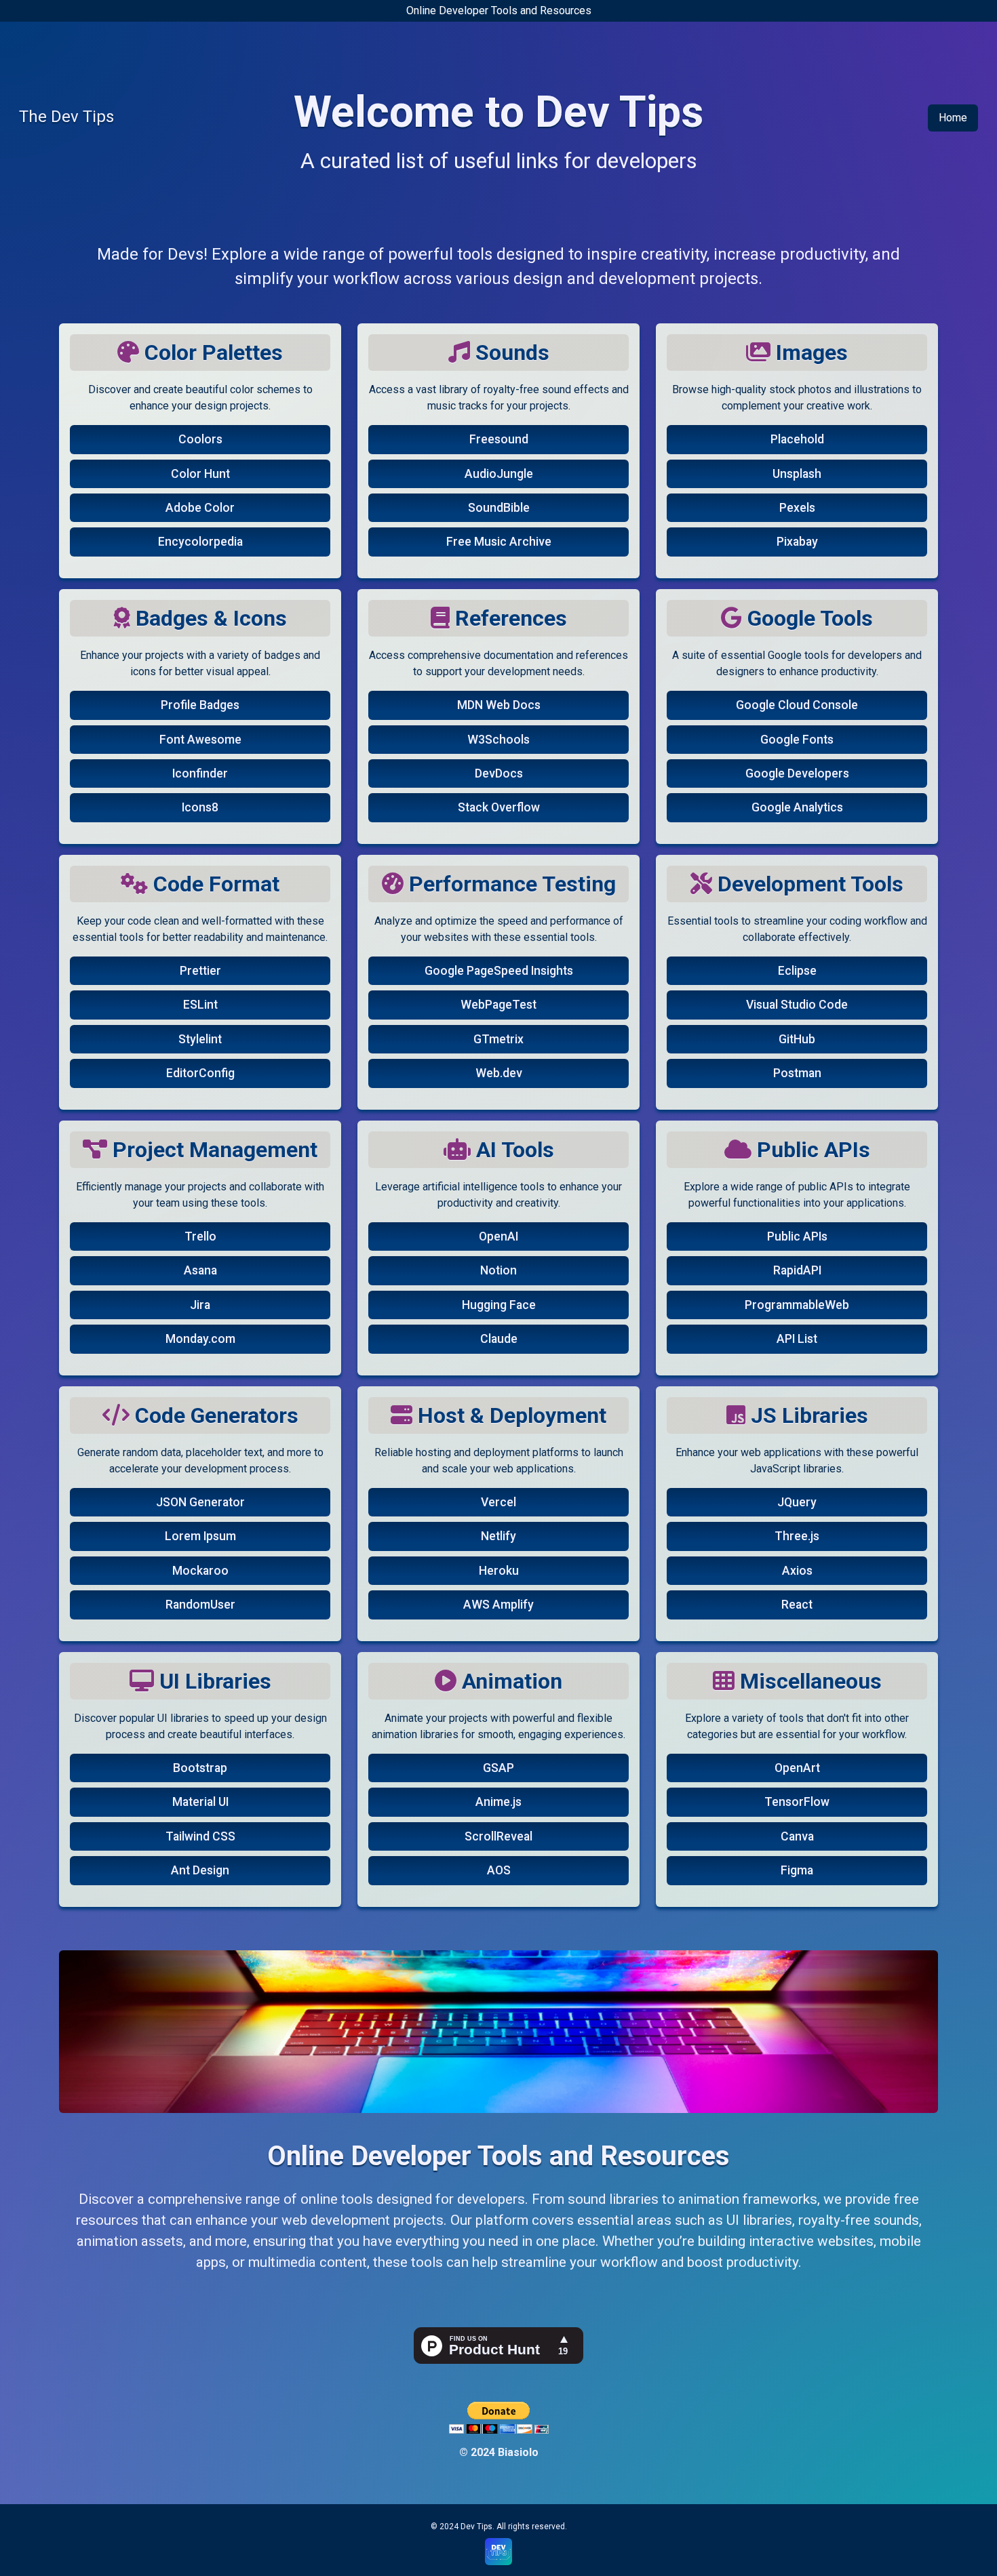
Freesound (499, 439)
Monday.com (200, 1339)
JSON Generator (200, 1502)
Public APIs (797, 1236)
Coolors (200, 439)
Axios (797, 1571)
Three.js (797, 1536)
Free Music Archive (499, 542)
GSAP (498, 1768)
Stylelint (200, 1039)
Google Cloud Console (797, 705)
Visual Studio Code (797, 1005)
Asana (200, 1270)
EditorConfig (200, 1073)
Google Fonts (797, 740)
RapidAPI (797, 1270)
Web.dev (499, 1073)
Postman (797, 1073)
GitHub (797, 1039)
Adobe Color (200, 508)
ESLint (200, 1005)
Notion (498, 1270)
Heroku (499, 1571)
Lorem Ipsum (200, 1536)
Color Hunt (200, 474)
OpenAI (498, 1236)
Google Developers (797, 773)
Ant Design (200, 1870)
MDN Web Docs (499, 705)
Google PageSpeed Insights (499, 971)
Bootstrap (200, 1768)
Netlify (498, 1536)
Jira (200, 1305)
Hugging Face (499, 1305)
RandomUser (200, 1605)
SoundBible (499, 508)
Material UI (200, 1802)
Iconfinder (200, 773)
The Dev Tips (66, 117)
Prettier (200, 971)
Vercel (498, 1502)
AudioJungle (499, 474)
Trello (200, 1236)
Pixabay (797, 542)
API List (797, 1339)
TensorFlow (797, 1802)
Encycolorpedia (200, 542)
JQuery (797, 1502)
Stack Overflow (499, 807)
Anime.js (498, 1802)
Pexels (797, 508)
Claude (499, 1339)
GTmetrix (498, 1039)
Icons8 (200, 807)
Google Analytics (797, 807)
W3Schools (498, 740)
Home (953, 118)
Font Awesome (200, 740)
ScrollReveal (498, 1836)
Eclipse (797, 971)
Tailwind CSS (200, 1836)
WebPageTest (498, 1005)
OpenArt (797, 1768)
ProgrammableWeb (797, 1305)
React (797, 1605)
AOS (499, 1870)
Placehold (797, 439)
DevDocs (499, 773)
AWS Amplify (498, 1605)
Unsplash (797, 474)
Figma (797, 1870)
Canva (797, 1836)
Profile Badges (200, 705)
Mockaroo (200, 1571)
